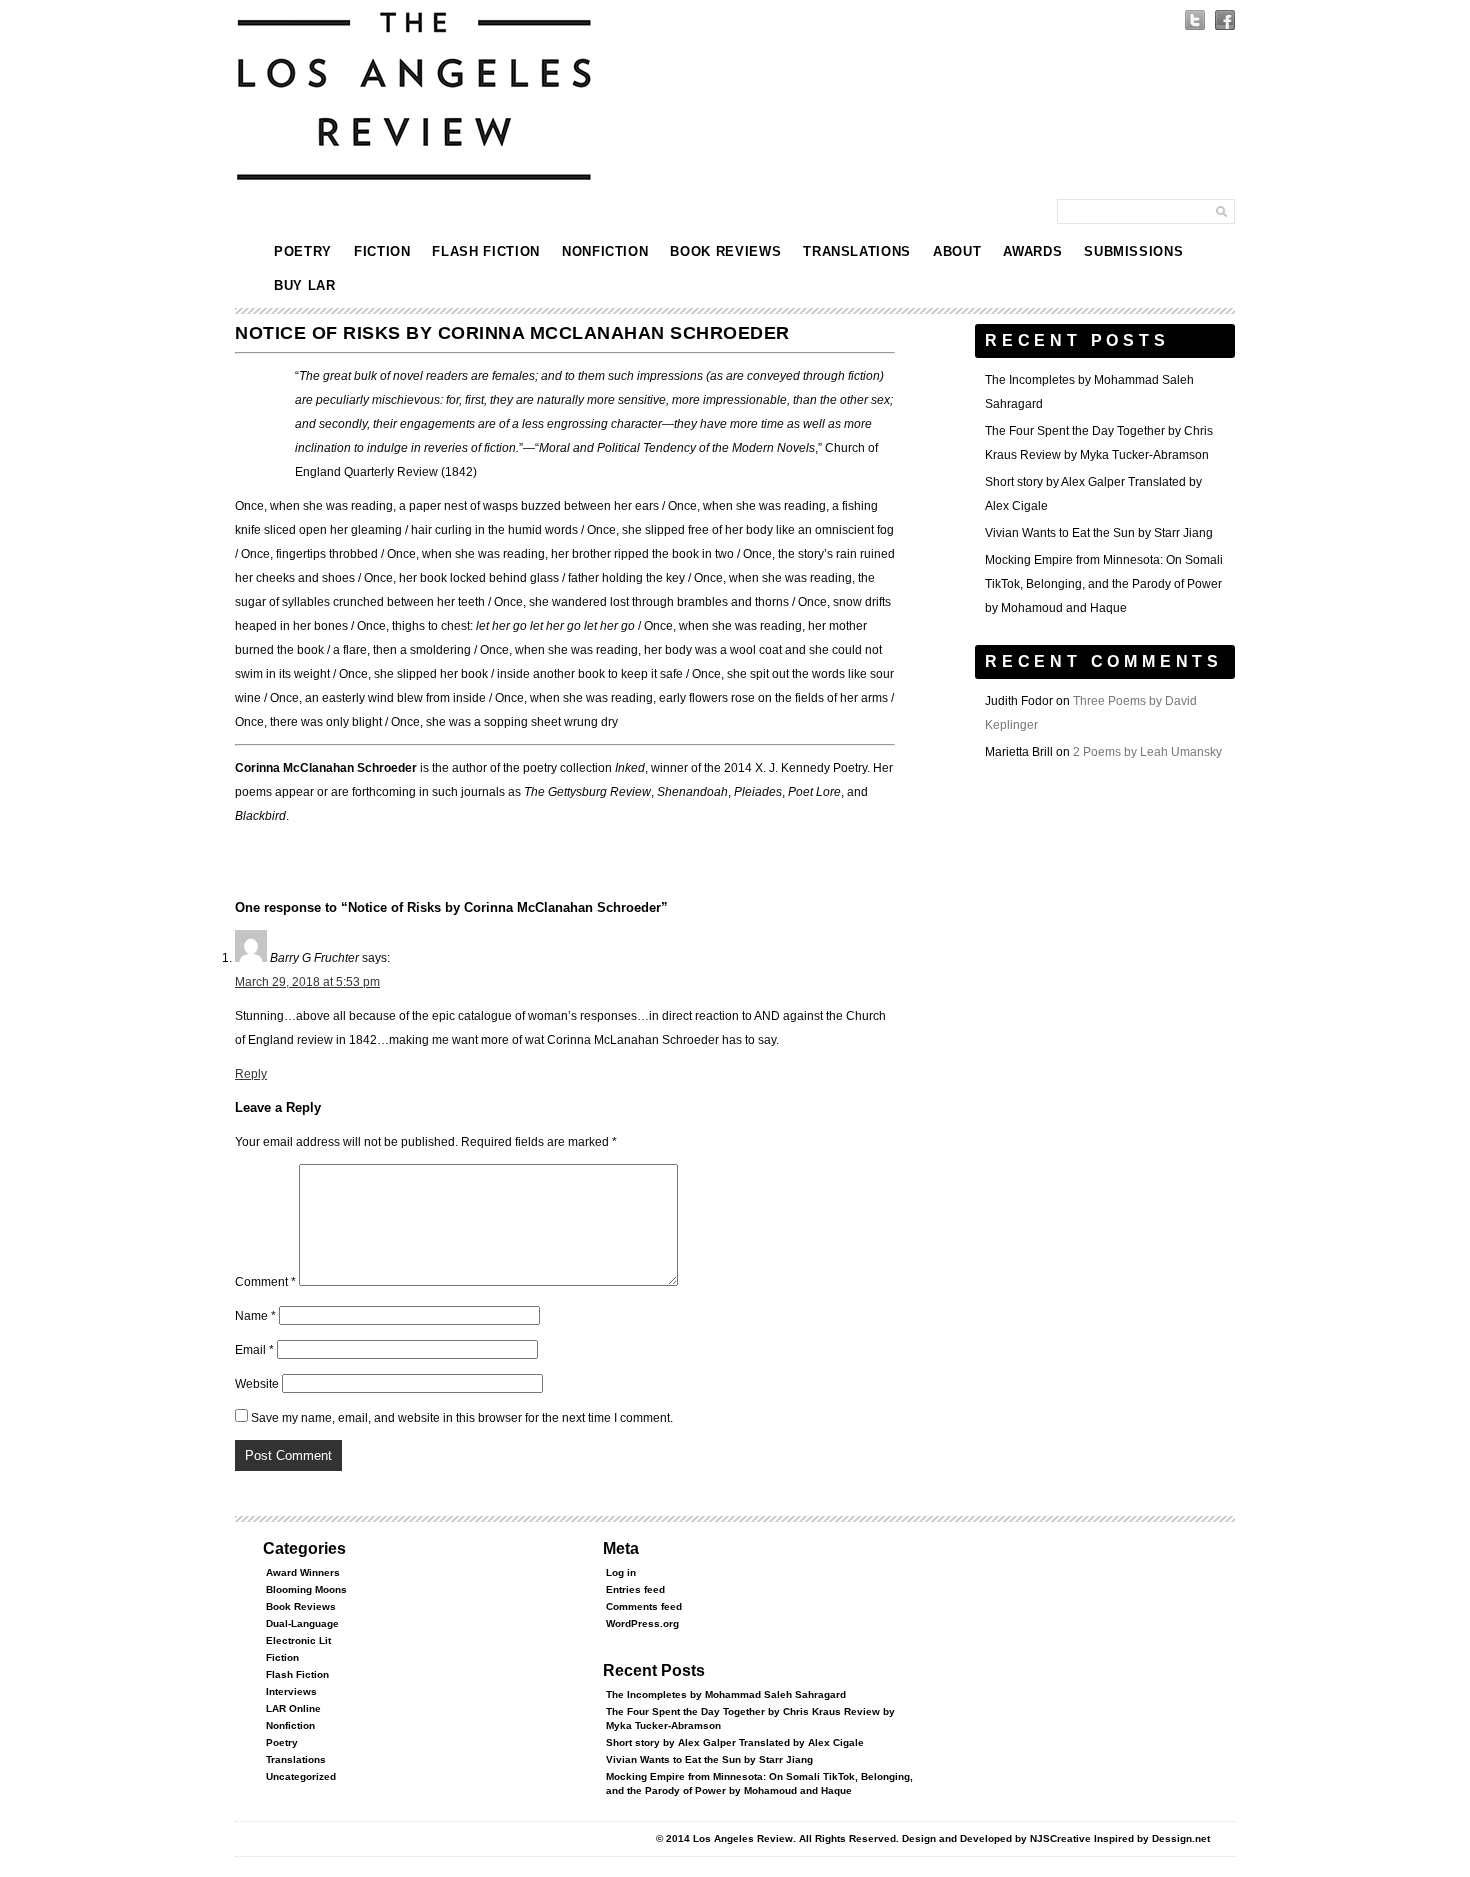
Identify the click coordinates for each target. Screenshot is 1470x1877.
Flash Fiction (485, 251)
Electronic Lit (298, 1640)
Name (255, 1316)
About (957, 251)
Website (257, 1384)
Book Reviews (725, 251)
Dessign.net (1181, 1838)
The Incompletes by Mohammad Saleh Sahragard (726, 1694)
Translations (857, 251)
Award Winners (303, 1572)
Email (254, 1350)
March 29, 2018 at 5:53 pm (307, 982)
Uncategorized (301, 1776)
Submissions (1133, 251)
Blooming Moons (306, 1589)
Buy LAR (305, 285)
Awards (1032, 251)
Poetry (303, 251)
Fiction (382, 251)
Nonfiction (605, 251)
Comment (265, 1282)
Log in (621, 1572)
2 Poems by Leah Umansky (1147, 752)
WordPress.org (642, 1623)
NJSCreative (1060, 1838)
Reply (251, 1074)
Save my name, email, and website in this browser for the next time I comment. (462, 1418)
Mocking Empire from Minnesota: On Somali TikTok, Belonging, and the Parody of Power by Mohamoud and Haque (1104, 584)
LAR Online (293, 1708)
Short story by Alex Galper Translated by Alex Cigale (735, 1742)
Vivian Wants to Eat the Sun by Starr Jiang (1099, 533)
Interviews (291, 1691)
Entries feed (635, 1589)
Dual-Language (302, 1623)
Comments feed (644, 1606)
